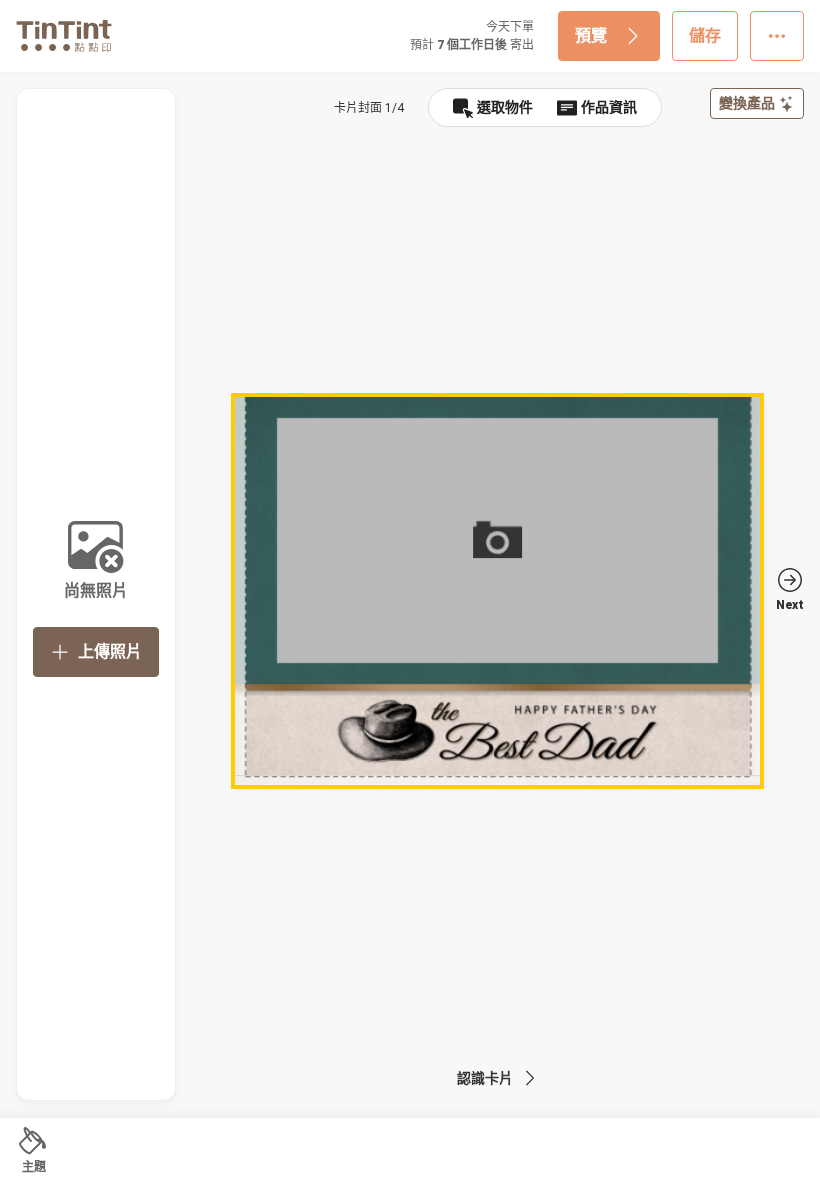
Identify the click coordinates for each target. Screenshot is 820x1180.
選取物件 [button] (505, 107)
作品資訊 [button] (609, 107)
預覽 (591, 35)
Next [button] (790, 605)
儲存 (705, 35)
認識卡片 (485, 1078)
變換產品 (747, 103)
